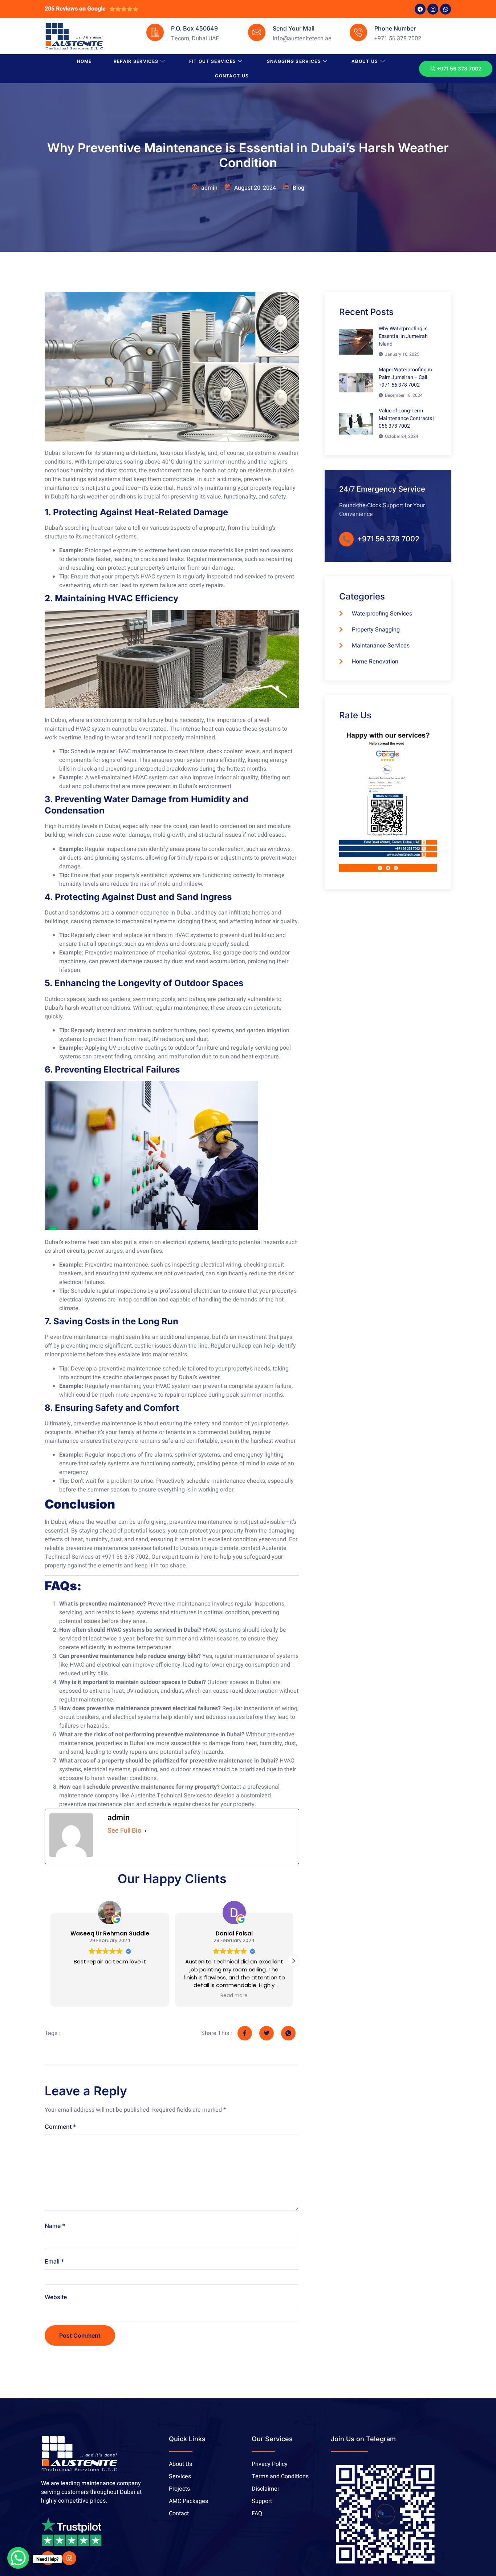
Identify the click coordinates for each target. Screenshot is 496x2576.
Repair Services (136, 61)
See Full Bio (124, 1831)
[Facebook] (420, 9)
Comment (60, 2127)
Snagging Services (294, 61)
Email (54, 2261)
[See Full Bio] (146, 1831)
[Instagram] (433, 9)
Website (56, 2297)
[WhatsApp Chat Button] (18, 2558)
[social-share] (245, 2033)
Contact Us (232, 76)
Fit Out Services (213, 61)
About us (365, 61)
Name (55, 2226)
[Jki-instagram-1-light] (69, 2558)
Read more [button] (110, 1996)
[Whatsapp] (446, 9)
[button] (293, 1961)
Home (84, 61)
